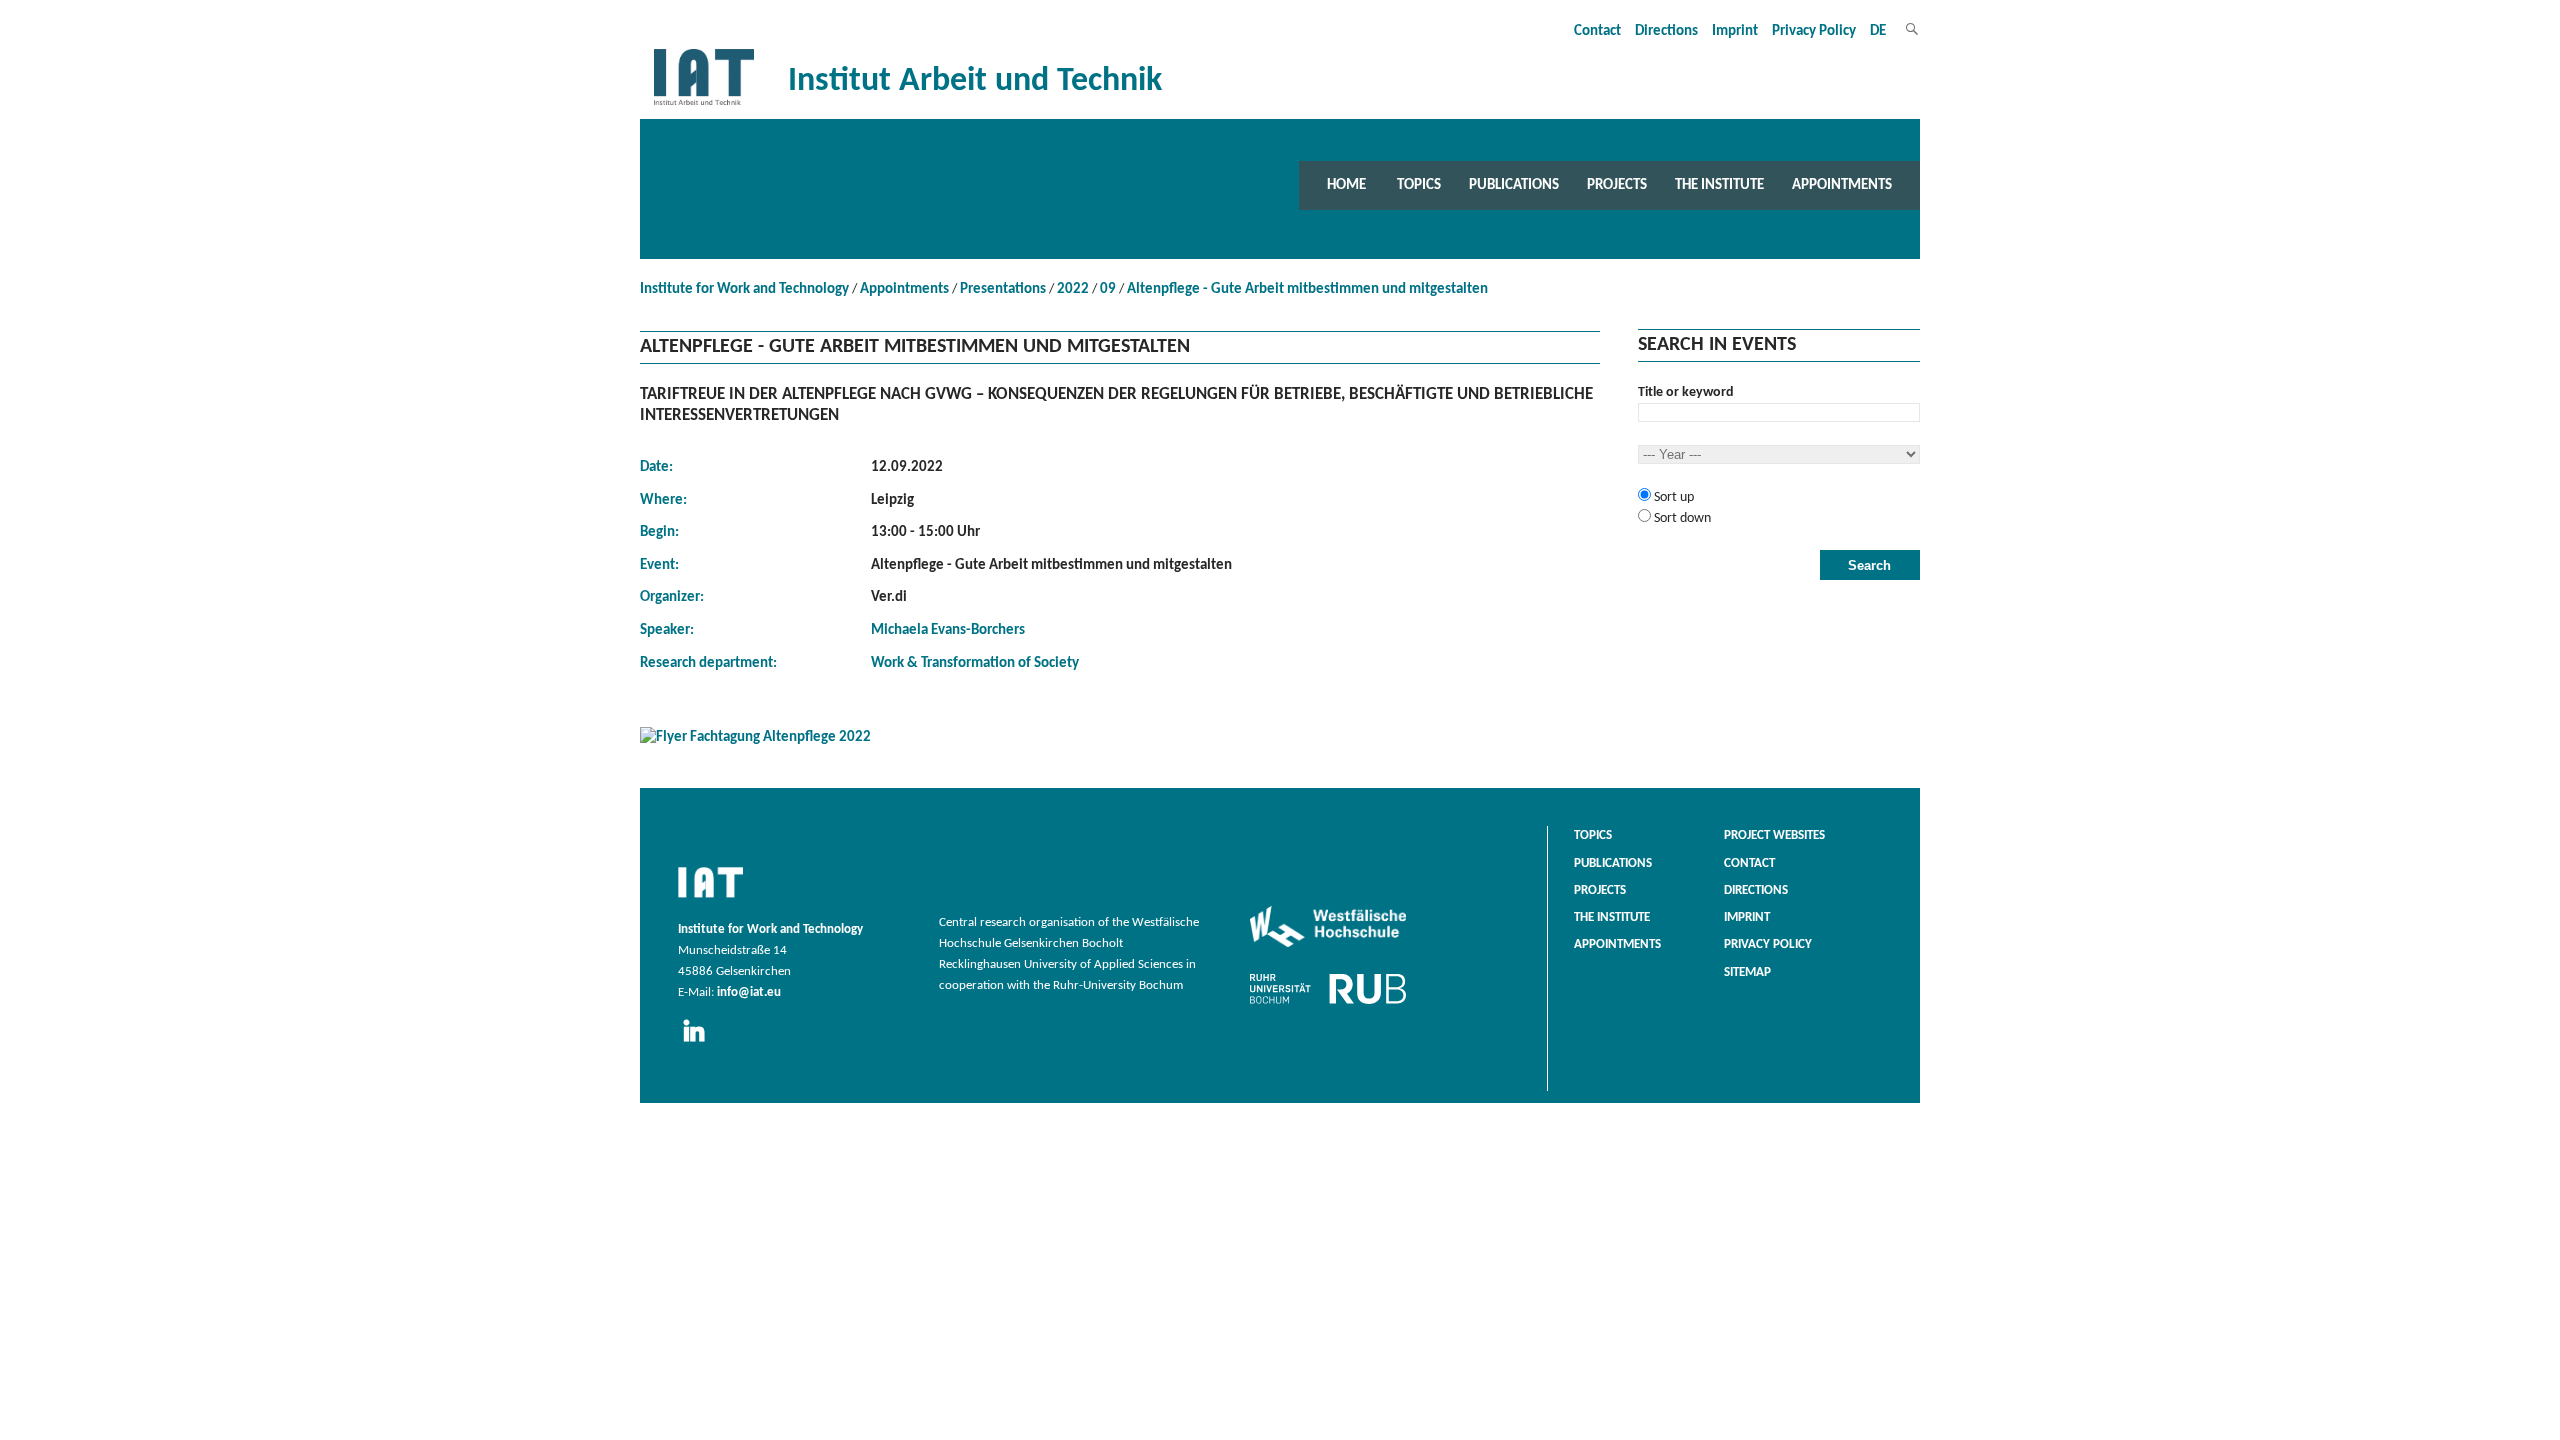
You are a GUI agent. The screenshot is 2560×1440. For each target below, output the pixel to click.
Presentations (1003, 289)
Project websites (1774, 836)
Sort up (1672, 497)
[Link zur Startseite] (704, 105)
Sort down (1681, 518)
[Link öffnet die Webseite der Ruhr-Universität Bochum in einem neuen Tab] (1328, 1004)
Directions (1666, 31)
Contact (1597, 31)
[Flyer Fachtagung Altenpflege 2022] (1120, 741)
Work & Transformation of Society (975, 663)
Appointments (1842, 185)
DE (1878, 31)
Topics (1419, 185)
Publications (1514, 185)
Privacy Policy (1814, 31)
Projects (1617, 185)
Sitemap (1747, 973)
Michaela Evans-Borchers (948, 630)
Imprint (1735, 31)
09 (1108, 289)
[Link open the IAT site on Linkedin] (700, 1043)
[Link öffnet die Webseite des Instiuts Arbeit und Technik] (710, 899)
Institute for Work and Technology (744, 289)
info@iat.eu (749, 993)
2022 (1073, 289)
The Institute (1719, 185)
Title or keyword (1686, 392)
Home (1346, 185)
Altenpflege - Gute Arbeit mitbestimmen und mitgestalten (1307, 289)
